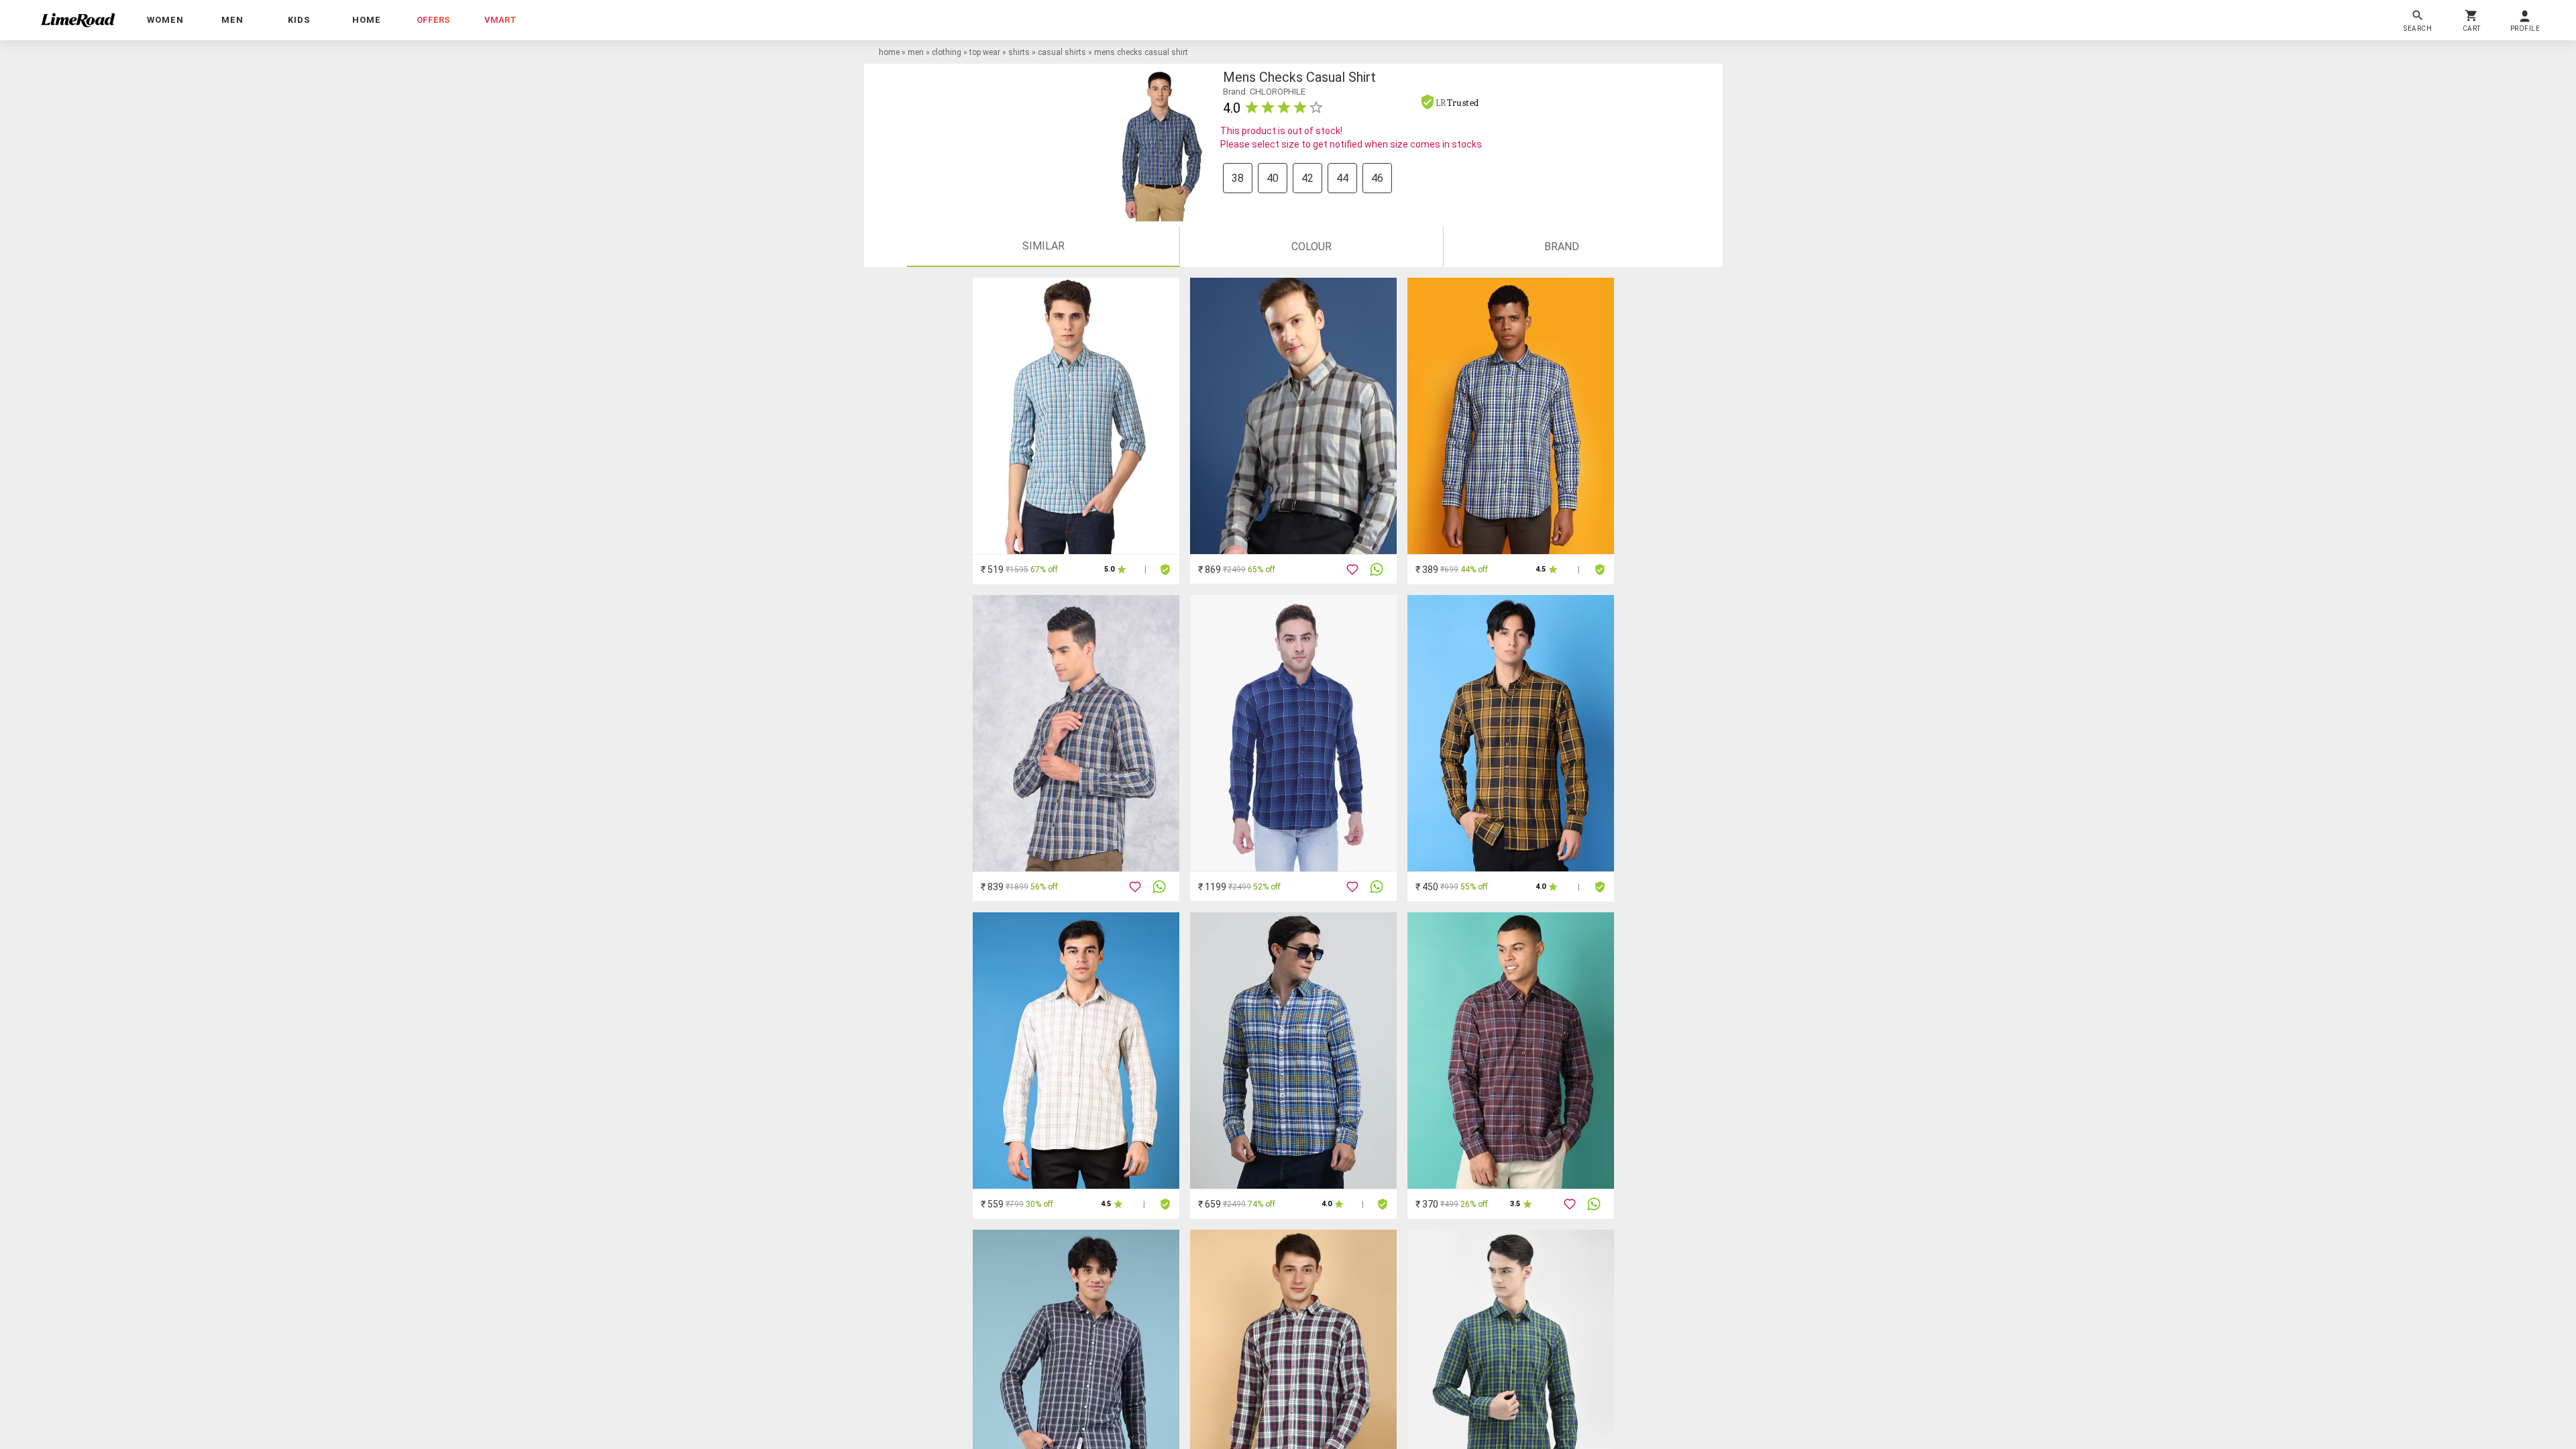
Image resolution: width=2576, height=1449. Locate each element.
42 (1307, 178)
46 (1377, 178)
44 (1342, 178)
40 (1273, 178)
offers (433, 20)
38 (1238, 178)
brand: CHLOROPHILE (1264, 92)
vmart (500, 20)
